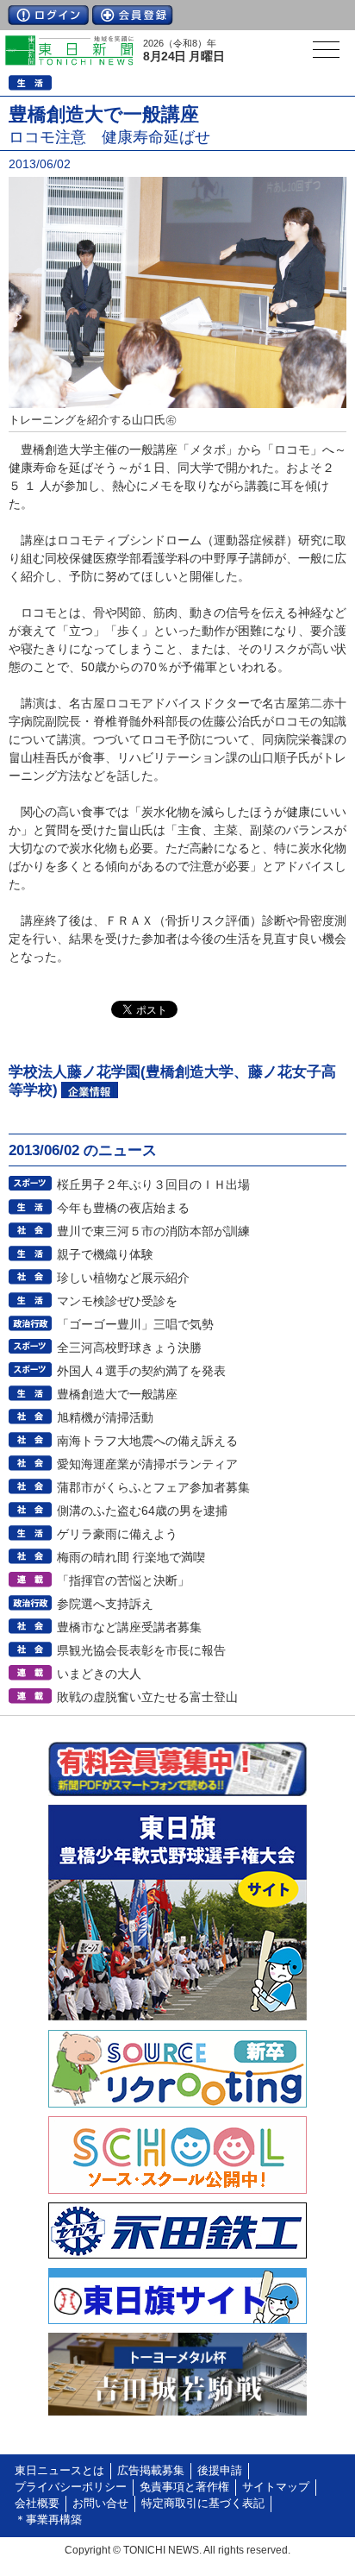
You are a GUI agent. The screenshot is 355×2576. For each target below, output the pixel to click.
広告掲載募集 (151, 2471)
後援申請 (220, 2471)
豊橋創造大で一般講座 (117, 1394)
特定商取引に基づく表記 (203, 2504)
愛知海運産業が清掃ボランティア (147, 1464)
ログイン (48, 15)
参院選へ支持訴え (105, 1604)
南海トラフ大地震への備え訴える (147, 1441)
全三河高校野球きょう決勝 (129, 1348)
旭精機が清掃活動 (105, 1417)
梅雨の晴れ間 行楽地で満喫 (131, 1557)
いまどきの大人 (99, 1674)
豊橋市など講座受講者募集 (129, 1627)
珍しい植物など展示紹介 (123, 1278)
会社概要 (37, 2504)
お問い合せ (100, 2504)
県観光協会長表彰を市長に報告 (141, 1650)
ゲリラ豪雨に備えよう (117, 1534)
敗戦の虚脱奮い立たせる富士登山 (147, 1697)
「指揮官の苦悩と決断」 (123, 1580)
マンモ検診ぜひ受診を (117, 1301)
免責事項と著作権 (184, 2487)
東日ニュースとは (59, 2471)
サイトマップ (276, 2487)
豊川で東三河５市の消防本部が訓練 (153, 1231)
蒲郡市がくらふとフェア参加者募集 (153, 1487)
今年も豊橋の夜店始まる (123, 1208)
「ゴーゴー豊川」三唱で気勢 (135, 1324)
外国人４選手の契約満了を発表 (141, 1371)
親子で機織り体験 (105, 1254)
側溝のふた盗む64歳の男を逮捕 (142, 1511)
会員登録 (133, 15)
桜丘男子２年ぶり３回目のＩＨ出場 (153, 1184)
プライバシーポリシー (71, 2487)
